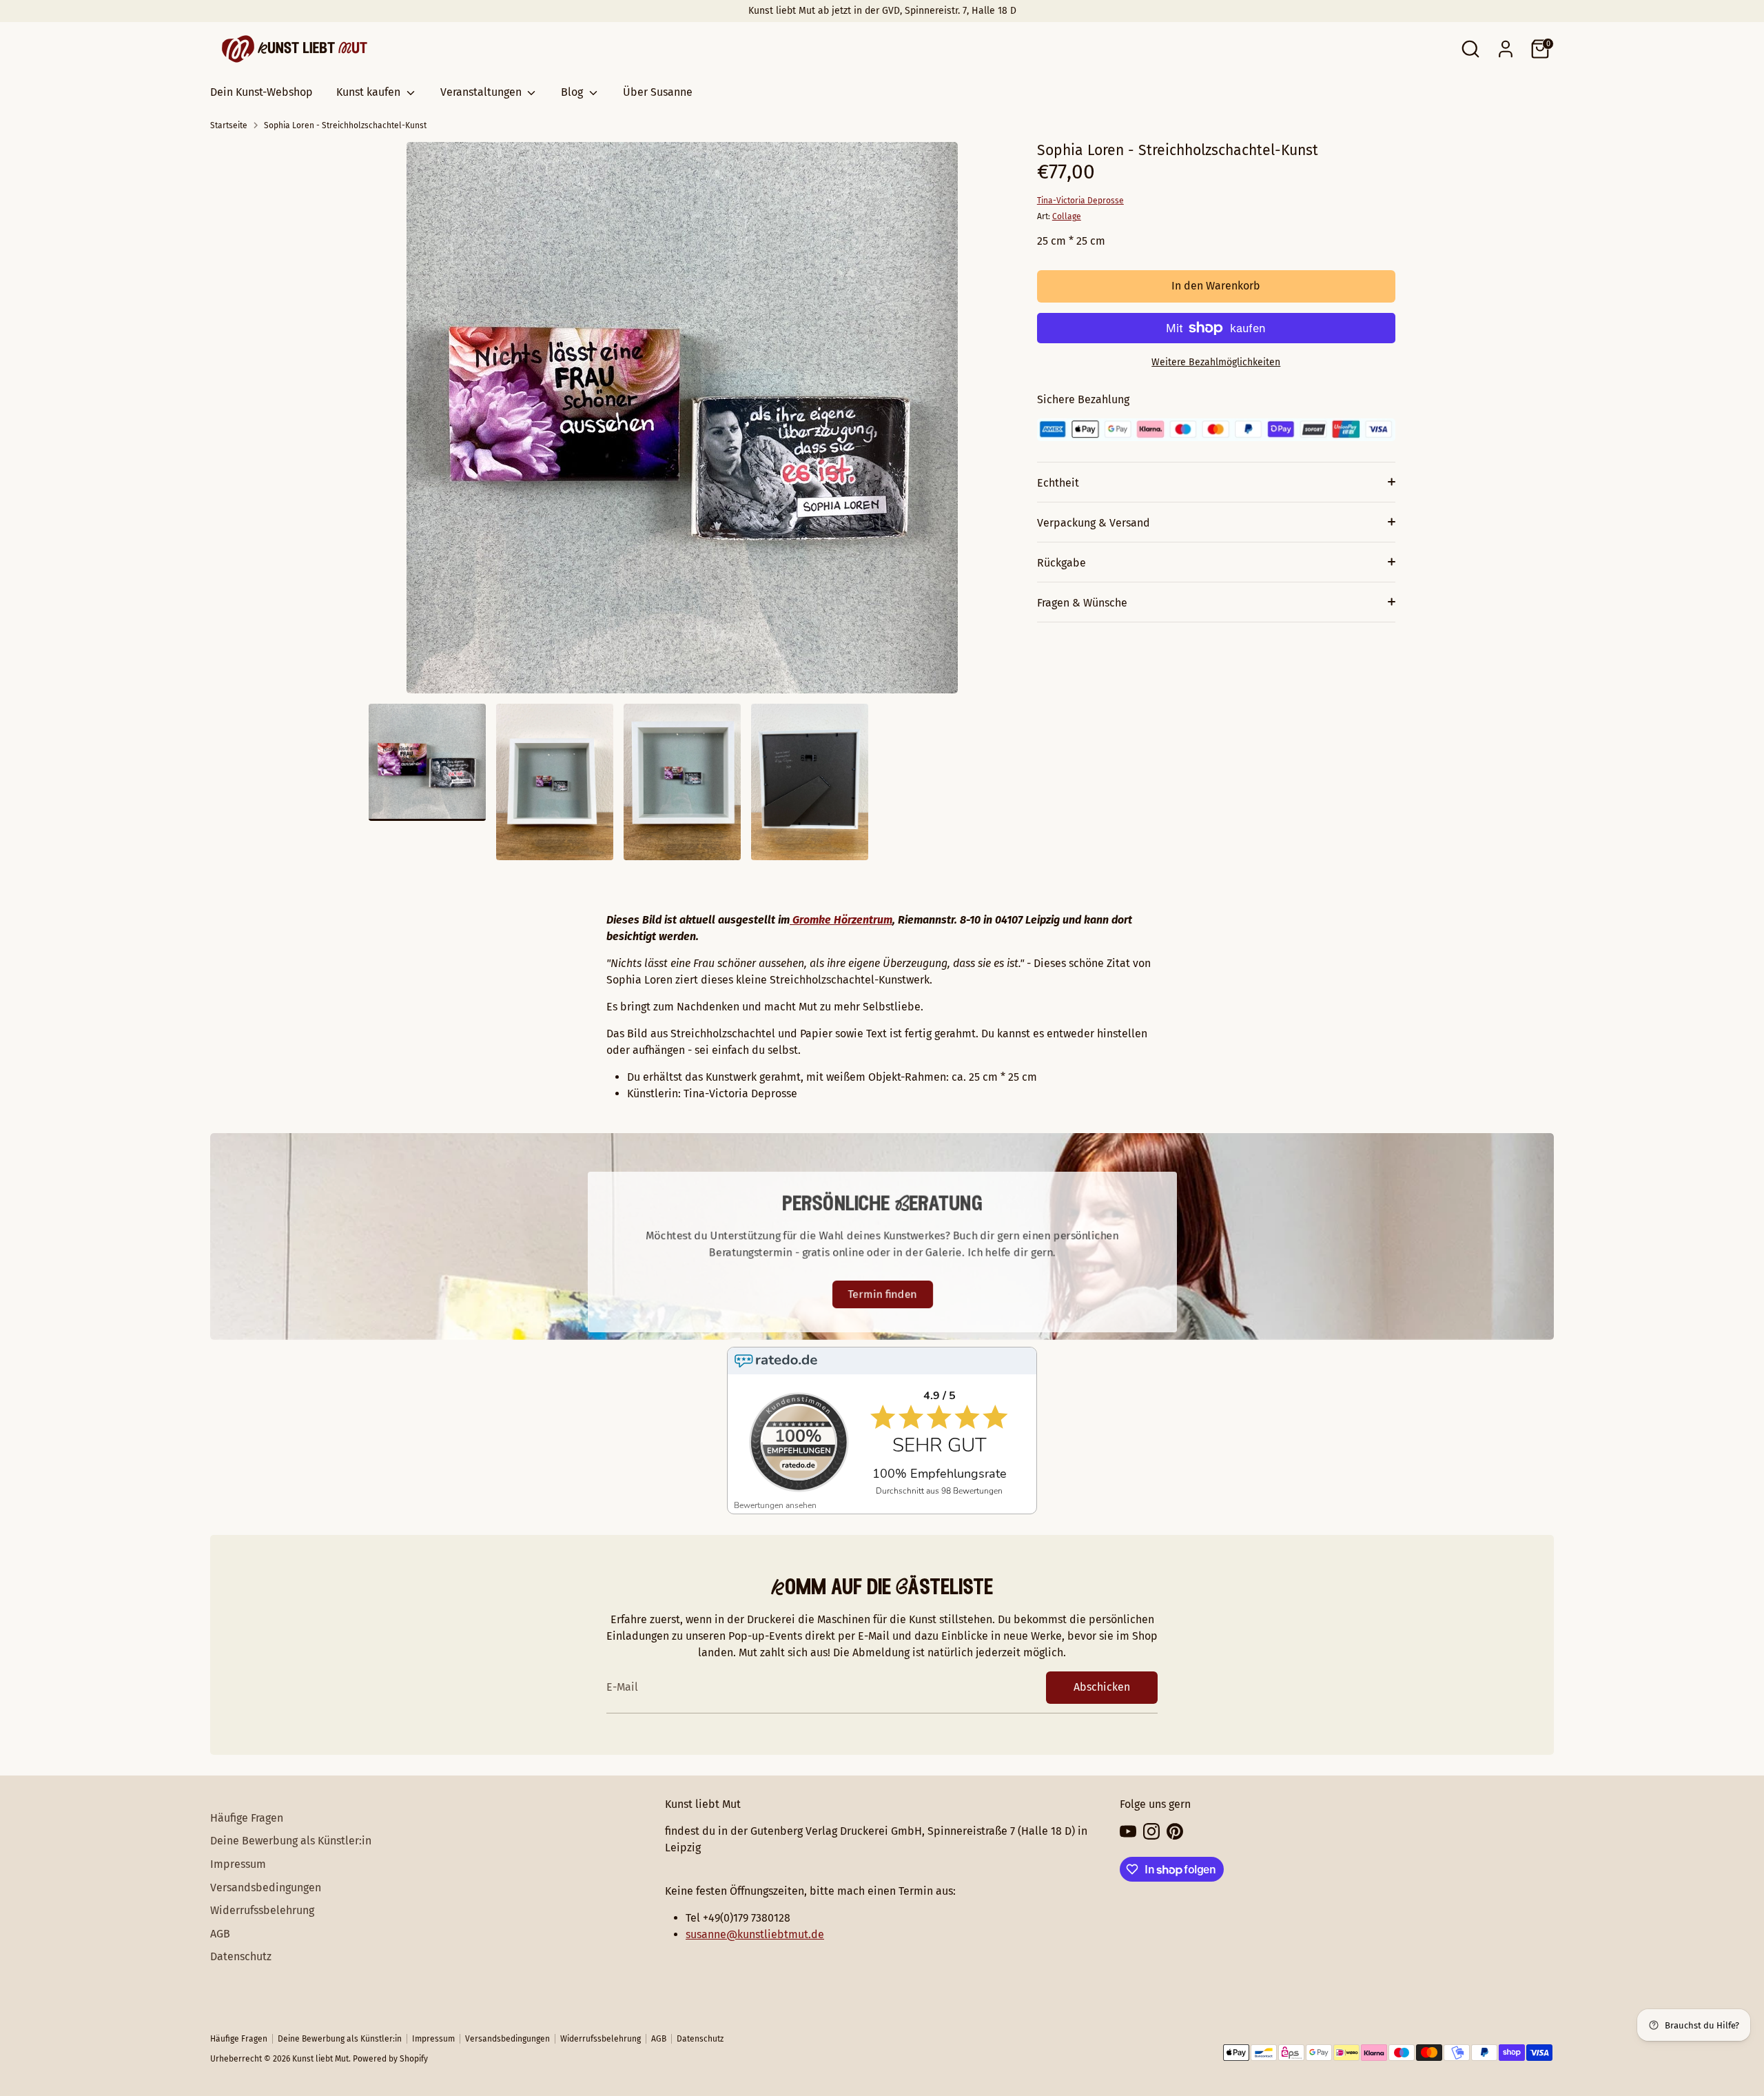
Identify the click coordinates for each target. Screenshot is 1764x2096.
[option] (682, 423)
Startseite (229, 125)
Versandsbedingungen (266, 1888)
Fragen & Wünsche (1082, 603)
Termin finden (882, 1294)
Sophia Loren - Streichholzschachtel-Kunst (345, 125)
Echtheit (1058, 483)
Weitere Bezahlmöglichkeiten (1216, 362)
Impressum (238, 1864)
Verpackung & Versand (1094, 523)
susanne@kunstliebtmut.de (755, 1934)
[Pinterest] (1175, 1831)
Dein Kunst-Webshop (261, 92)
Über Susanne (658, 92)
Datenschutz (241, 1956)
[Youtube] (1128, 1831)
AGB (220, 1934)
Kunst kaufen (370, 92)
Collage (1067, 216)
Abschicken (1102, 1687)
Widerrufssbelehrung (262, 1910)
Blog (573, 92)
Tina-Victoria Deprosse (1080, 201)
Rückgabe (1062, 563)
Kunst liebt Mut (320, 2059)
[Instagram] (1151, 1831)
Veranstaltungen (482, 92)
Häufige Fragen (247, 1818)
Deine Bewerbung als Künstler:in (291, 1841)
